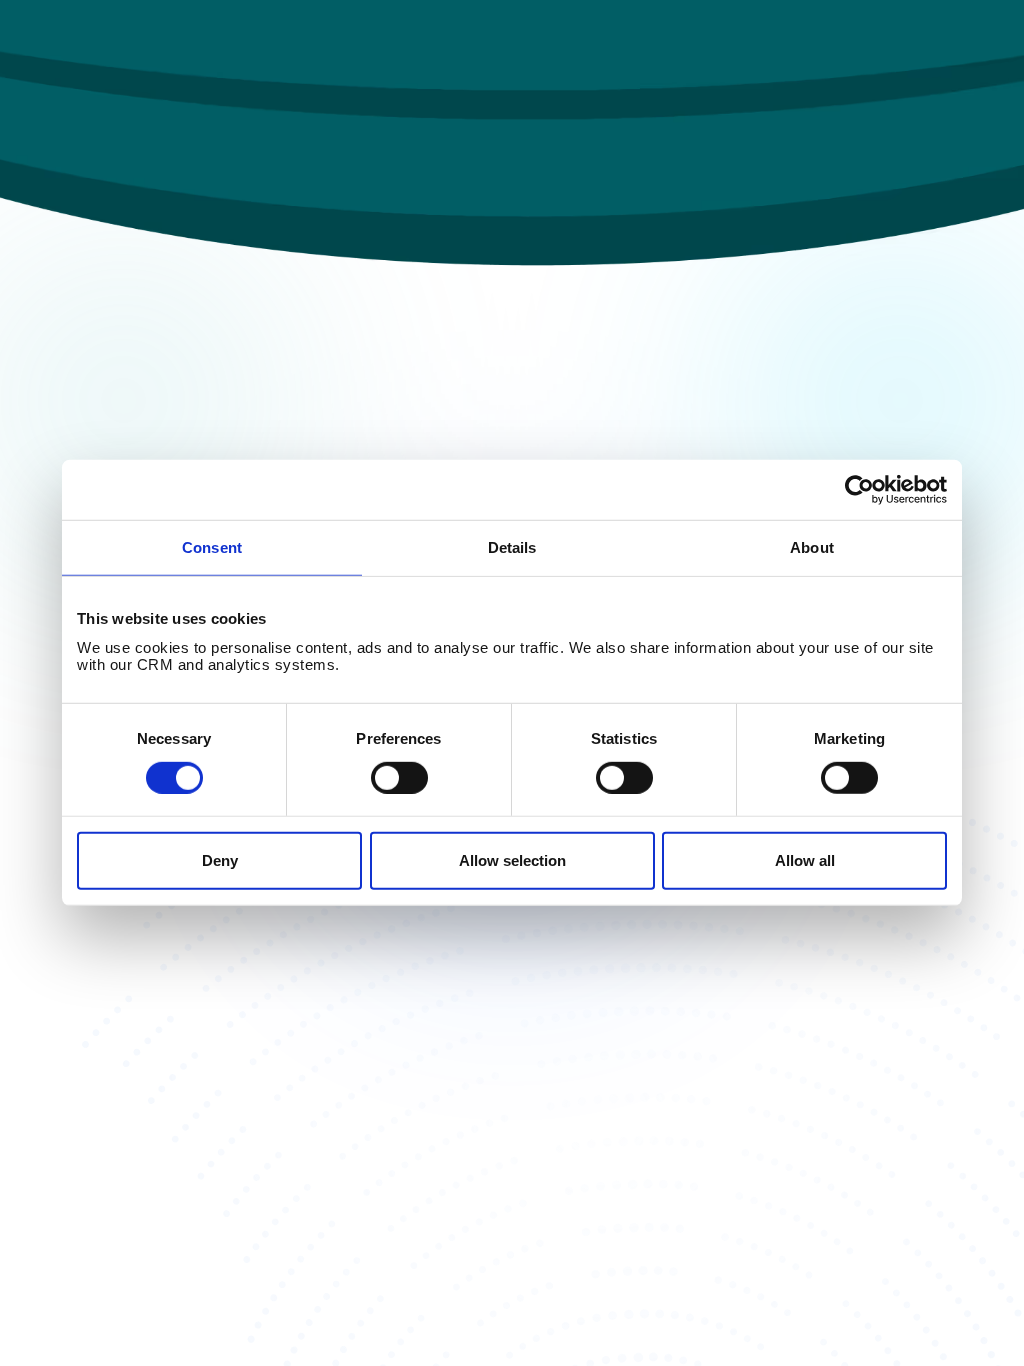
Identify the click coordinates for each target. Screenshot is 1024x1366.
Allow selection (512, 860)
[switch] (399, 778)
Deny (220, 860)
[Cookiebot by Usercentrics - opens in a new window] (859, 490)
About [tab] (812, 547)
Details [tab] (512, 547)
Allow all (805, 860)
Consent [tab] (212, 547)
